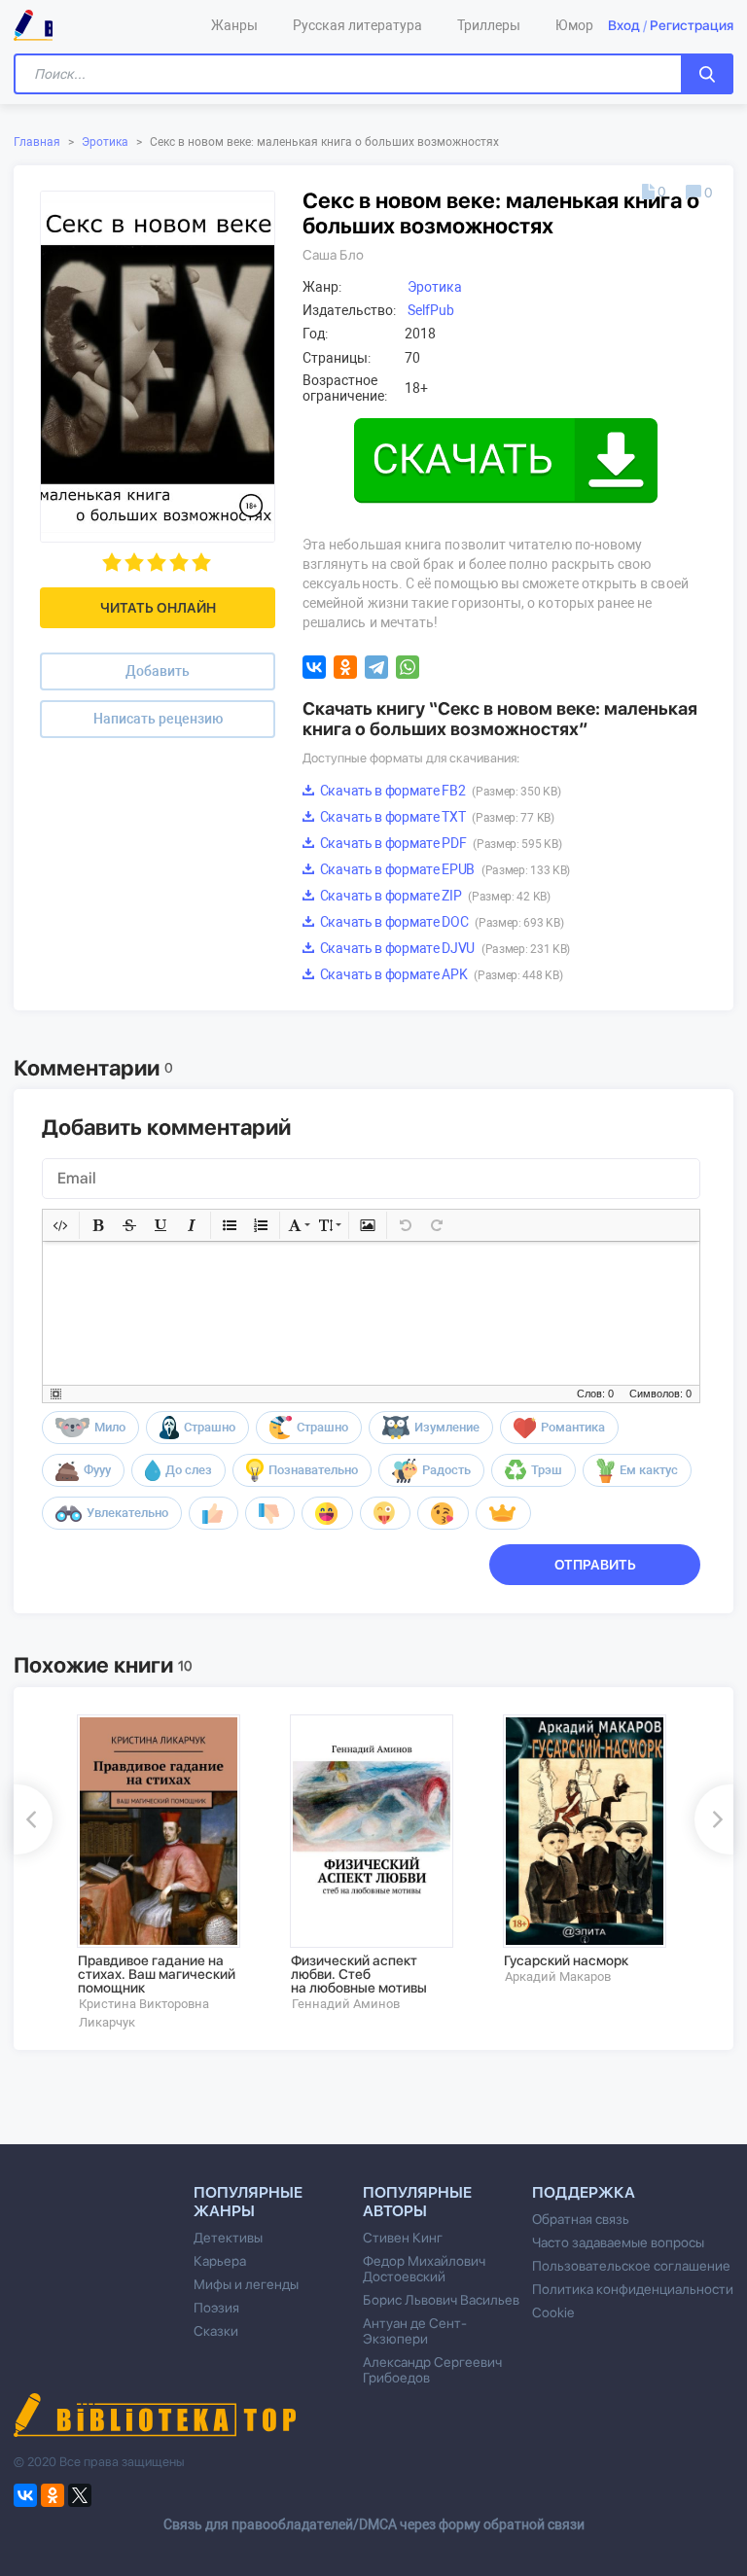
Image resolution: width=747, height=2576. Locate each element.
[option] (170, 1872)
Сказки (216, 2331)
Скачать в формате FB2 (439, 791)
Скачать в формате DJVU (444, 948)
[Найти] (707, 74)
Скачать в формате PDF (439, 843)
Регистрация (692, 25)
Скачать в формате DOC (440, 922)
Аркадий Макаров (558, 1976)
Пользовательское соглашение (631, 2266)
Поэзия (216, 2308)
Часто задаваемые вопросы (618, 2242)
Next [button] (714, 1819)
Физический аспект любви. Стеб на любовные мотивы (359, 1974)
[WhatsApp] (408, 667)
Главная (37, 142)
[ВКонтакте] (314, 667)
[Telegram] (376, 667)
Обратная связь (581, 2219)
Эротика (105, 142)
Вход (624, 25)
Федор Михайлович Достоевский (424, 2269)
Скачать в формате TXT (436, 817)
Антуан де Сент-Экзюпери (415, 2331)
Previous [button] (33, 1819)
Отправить (595, 1565)
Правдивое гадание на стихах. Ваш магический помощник (157, 1974)
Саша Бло (333, 255)
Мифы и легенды (246, 2284)
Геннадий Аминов (346, 2004)
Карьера (220, 2261)
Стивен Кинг (403, 2238)
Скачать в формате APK (440, 974)
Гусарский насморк (566, 1960)
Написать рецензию (158, 719)
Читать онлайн (158, 608)
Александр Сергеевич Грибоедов (432, 2370)
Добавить (158, 671)
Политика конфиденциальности (633, 2289)
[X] (80, 2495)
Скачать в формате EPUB (444, 869)
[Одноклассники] (345, 667)
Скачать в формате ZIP (434, 896)
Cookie (553, 2312)
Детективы (228, 2238)
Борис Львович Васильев (441, 2300)
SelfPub (431, 310)
